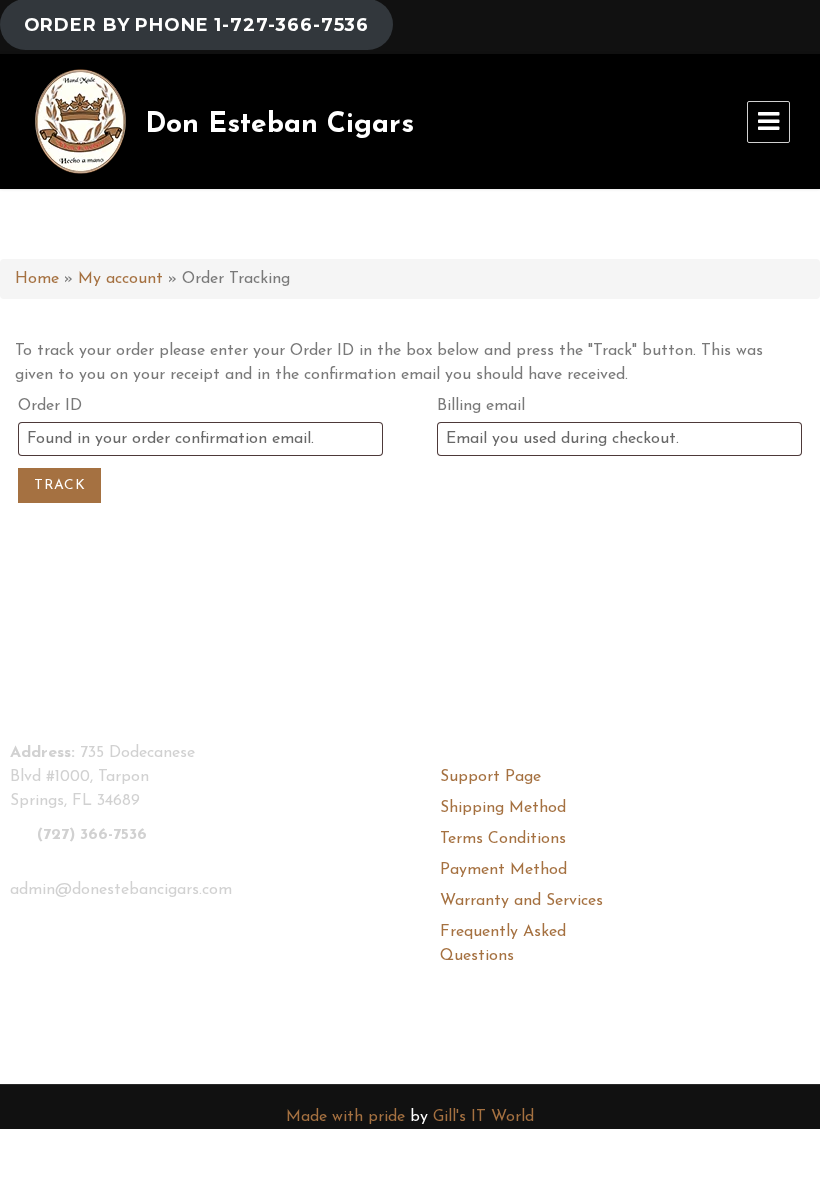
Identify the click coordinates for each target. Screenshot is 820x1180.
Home (37, 279)
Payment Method (503, 870)
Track (59, 485)
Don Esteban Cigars (279, 125)
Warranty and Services (521, 901)
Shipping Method (503, 808)
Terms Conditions (503, 839)
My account (120, 279)
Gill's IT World (483, 1117)
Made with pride (345, 1117)
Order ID (50, 406)
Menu (768, 122)
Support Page (490, 777)
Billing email (481, 406)
